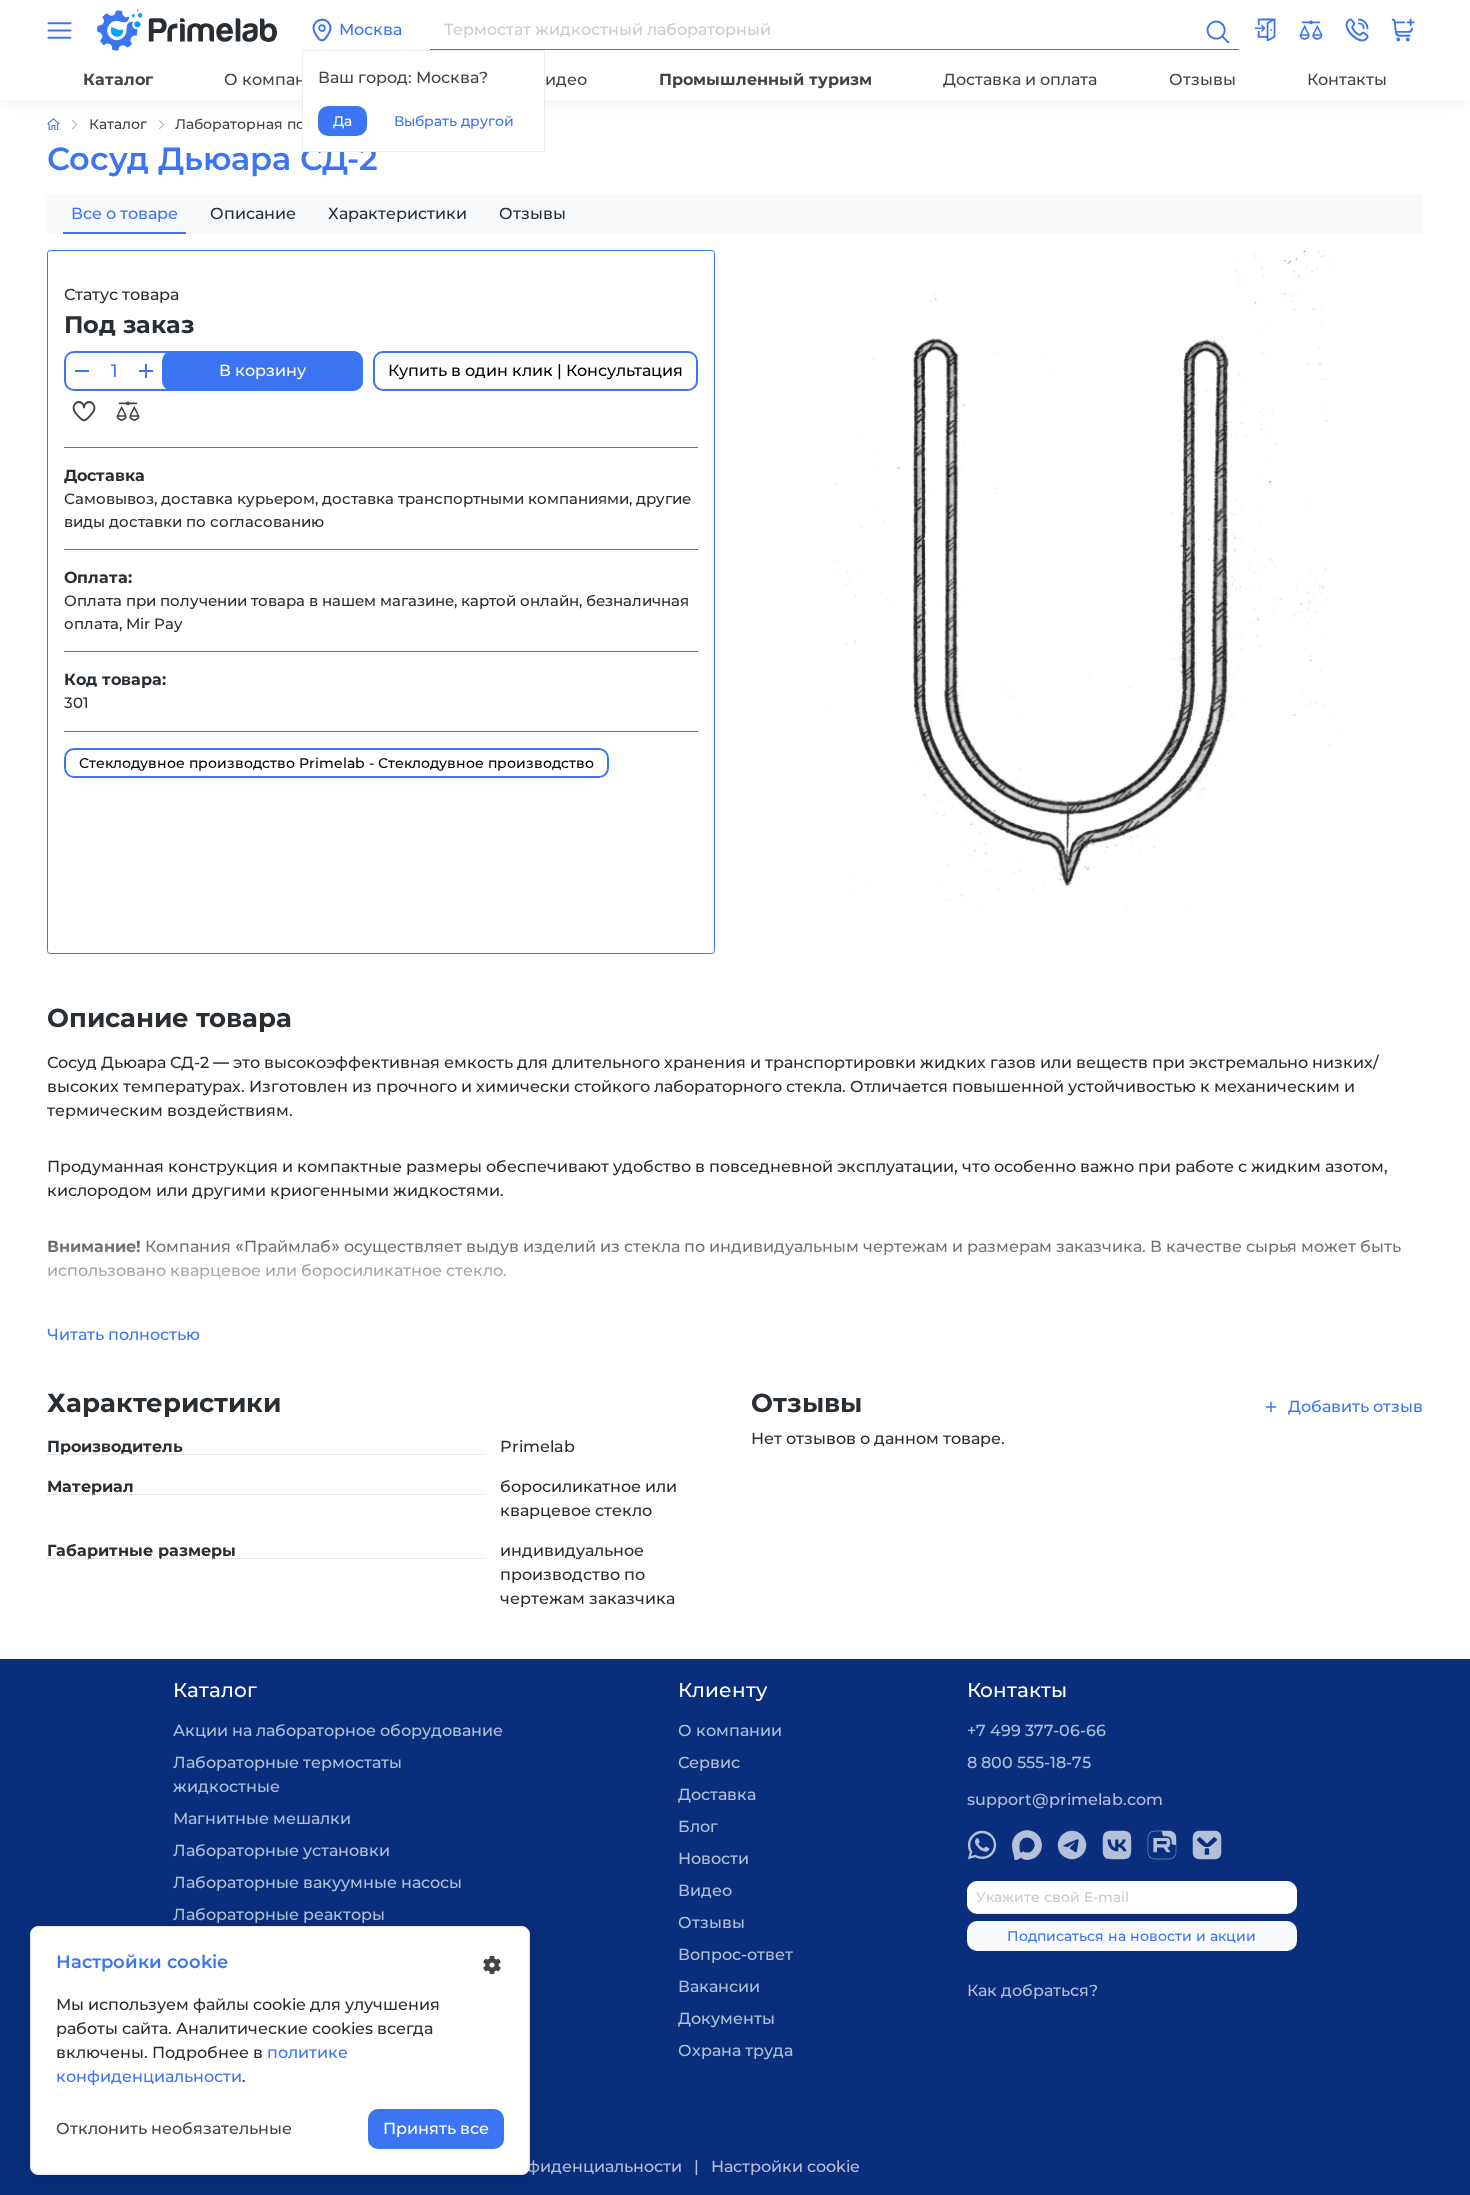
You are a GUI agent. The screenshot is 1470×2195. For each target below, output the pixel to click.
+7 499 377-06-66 (1036, 1730)
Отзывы (1202, 79)
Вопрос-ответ (735, 1954)
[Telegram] (1072, 1845)
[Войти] (1265, 30)
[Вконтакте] (1117, 1845)
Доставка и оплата (1020, 79)
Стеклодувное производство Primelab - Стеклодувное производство (336, 763)
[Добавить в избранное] (86, 410)
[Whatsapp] (982, 1845)
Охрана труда (735, 2050)
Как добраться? (1032, 1990)
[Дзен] (1207, 1845)
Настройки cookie (785, 2166)
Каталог (118, 79)
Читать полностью (123, 1334)
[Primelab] (187, 28)
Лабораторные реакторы (279, 1914)
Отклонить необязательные (174, 2128)
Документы (726, 2018)
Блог (698, 1826)
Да (342, 121)
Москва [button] (370, 29)
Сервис (709, 1762)
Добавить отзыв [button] (1355, 1406)
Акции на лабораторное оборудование (338, 1730)
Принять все (436, 2128)
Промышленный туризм (765, 79)
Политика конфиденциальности (546, 2166)
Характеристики (397, 213)
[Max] (1027, 1845)
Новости (713, 1858)
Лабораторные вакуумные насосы (317, 1882)
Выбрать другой (454, 121)
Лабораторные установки (281, 1850)
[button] (1357, 30)
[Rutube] (1162, 1845)
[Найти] (1216, 30)
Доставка (717, 1794)
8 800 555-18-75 (1029, 1762)
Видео (560, 79)
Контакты (1347, 79)
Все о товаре (124, 213)
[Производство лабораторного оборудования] (68, 124)
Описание (253, 213)
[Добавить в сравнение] (128, 410)
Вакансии (719, 1986)
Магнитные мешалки (262, 1818)
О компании (276, 79)
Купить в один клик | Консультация (535, 370)
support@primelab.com (1065, 1799)
